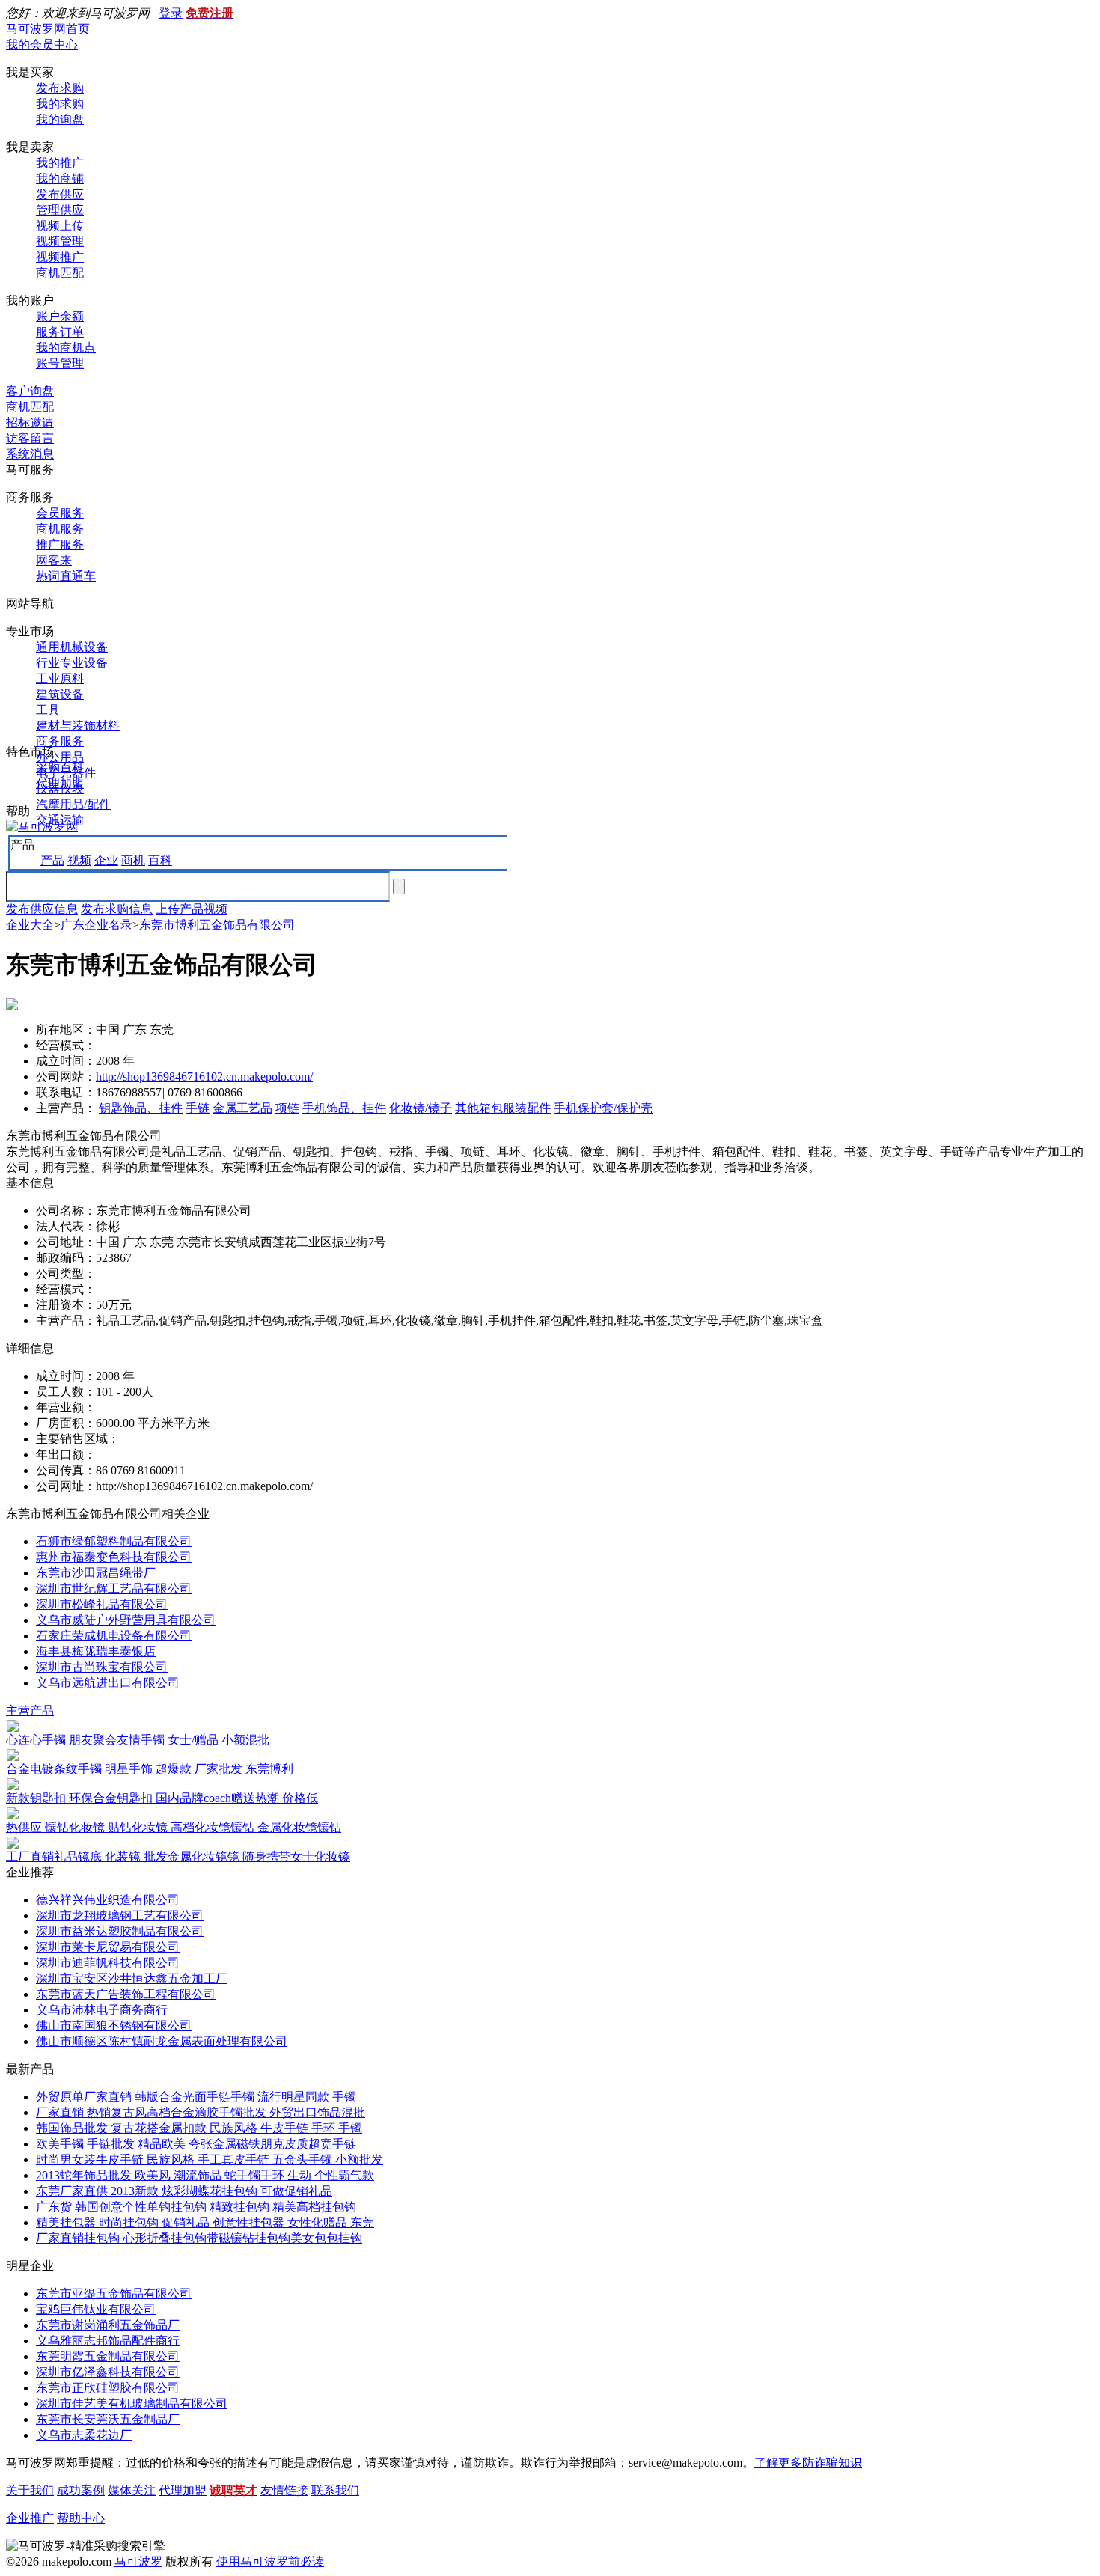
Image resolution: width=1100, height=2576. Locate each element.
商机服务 (60, 529)
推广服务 (60, 544)
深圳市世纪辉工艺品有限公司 (114, 1588)
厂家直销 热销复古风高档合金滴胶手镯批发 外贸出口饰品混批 (201, 2112)
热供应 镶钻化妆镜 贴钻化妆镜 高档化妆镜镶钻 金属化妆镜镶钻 (174, 1827)
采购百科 (60, 767)
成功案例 (81, 2490)
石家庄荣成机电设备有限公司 (114, 1636)
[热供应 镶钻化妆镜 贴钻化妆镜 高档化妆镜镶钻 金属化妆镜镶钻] (13, 1815)
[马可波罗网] (42, 827)
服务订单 (60, 332)
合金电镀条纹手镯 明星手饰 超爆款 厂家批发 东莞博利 (150, 1769)
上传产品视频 (192, 909)
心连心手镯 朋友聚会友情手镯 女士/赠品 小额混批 (138, 1740)
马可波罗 (138, 2561)
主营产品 (30, 1710)
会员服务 (60, 513)
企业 (106, 860)
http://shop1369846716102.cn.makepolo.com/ (204, 1077)
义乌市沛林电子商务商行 (102, 2010)
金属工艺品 (242, 1108)
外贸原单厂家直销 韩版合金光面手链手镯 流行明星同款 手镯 (196, 2097)
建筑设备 (60, 694)
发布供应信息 (42, 909)
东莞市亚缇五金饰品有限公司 (114, 2293)
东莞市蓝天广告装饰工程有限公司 (126, 1994)
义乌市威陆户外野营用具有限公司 (126, 1620)
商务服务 (60, 741)
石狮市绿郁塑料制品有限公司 (114, 1541)
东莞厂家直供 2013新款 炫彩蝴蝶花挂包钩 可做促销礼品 (184, 2191)
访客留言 (30, 438)
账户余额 (60, 316)
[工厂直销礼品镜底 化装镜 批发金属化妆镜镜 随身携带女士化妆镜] (13, 1844)
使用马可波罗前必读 (270, 2561)
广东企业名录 (97, 925)
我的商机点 (66, 348)
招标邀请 (30, 422)
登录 (171, 13)
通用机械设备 (72, 647)
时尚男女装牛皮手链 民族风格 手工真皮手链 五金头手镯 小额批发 (210, 2160)
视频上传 (60, 226)
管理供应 (60, 210)
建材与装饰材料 (78, 726)
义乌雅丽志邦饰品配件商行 (108, 2341)
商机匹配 (60, 273)
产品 (52, 860)
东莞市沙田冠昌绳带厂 (96, 1573)
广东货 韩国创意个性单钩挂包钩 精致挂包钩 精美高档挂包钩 (196, 2207)
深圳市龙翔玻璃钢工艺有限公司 (120, 1916)
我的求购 (60, 104)
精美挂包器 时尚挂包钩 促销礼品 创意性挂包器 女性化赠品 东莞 (205, 2222)
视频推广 (60, 257)
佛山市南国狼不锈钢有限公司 (114, 2026)
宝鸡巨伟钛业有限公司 (96, 2309)
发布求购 (60, 88)
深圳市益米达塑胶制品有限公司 (120, 1931)
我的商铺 (60, 178)
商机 (133, 860)
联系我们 (335, 2490)
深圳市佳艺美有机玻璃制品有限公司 (132, 2403)
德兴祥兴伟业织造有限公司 (108, 1900)
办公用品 (60, 757)
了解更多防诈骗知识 (808, 2463)
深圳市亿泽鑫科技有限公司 (108, 2372)
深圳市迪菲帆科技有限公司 (108, 1963)
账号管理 (60, 363)
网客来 (54, 560)
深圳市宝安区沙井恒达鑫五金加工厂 (132, 1978)
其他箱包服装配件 (503, 1108)
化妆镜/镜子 (421, 1108)
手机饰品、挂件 (344, 1108)
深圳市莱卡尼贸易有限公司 (108, 1947)
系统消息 (30, 454)
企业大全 (30, 925)
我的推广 (60, 163)
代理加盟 (60, 783)
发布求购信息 (117, 909)
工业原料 (60, 678)
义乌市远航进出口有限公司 (108, 1683)
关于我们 (30, 2490)
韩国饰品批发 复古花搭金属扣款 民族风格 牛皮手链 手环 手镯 (199, 2128)
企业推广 (30, 2518)
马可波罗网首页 (48, 29)
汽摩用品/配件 (73, 804)
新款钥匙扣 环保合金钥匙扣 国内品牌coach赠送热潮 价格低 (162, 1798)
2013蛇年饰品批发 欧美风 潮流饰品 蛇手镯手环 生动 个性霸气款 (205, 2175)
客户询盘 (30, 391)
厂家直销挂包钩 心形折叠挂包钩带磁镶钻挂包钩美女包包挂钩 (199, 2238)
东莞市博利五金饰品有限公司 (217, 925)
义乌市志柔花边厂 (84, 2435)
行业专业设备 (72, 663)
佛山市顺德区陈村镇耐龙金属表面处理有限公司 (162, 2041)
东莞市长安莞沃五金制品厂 (108, 2419)
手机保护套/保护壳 (603, 1108)
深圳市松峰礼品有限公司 (102, 1604)
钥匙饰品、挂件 (141, 1108)
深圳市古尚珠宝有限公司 (102, 1667)
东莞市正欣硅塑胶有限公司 (108, 2388)
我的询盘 (60, 119)
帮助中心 (81, 2518)
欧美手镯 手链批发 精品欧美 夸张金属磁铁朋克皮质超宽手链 (196, 2144)
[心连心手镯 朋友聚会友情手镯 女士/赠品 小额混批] (13, 1728)
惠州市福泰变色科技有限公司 (114, 1557)
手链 (198, 1108)
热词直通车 (66, 576)
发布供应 (60, 194)
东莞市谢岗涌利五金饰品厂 (108, 2325)
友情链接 (284, 2490)
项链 (287, 1108)
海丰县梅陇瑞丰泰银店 (96, 1651)
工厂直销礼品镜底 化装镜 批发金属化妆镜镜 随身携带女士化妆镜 (178, 1856)
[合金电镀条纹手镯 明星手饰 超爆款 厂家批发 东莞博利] (13, 1757)
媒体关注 (132, 2490)
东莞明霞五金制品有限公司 (108, 2356)
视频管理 (60, 241)
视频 (79, 860)
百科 (160, 860)
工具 (48, 710)
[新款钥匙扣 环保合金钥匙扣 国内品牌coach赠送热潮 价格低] (13, 1786)
